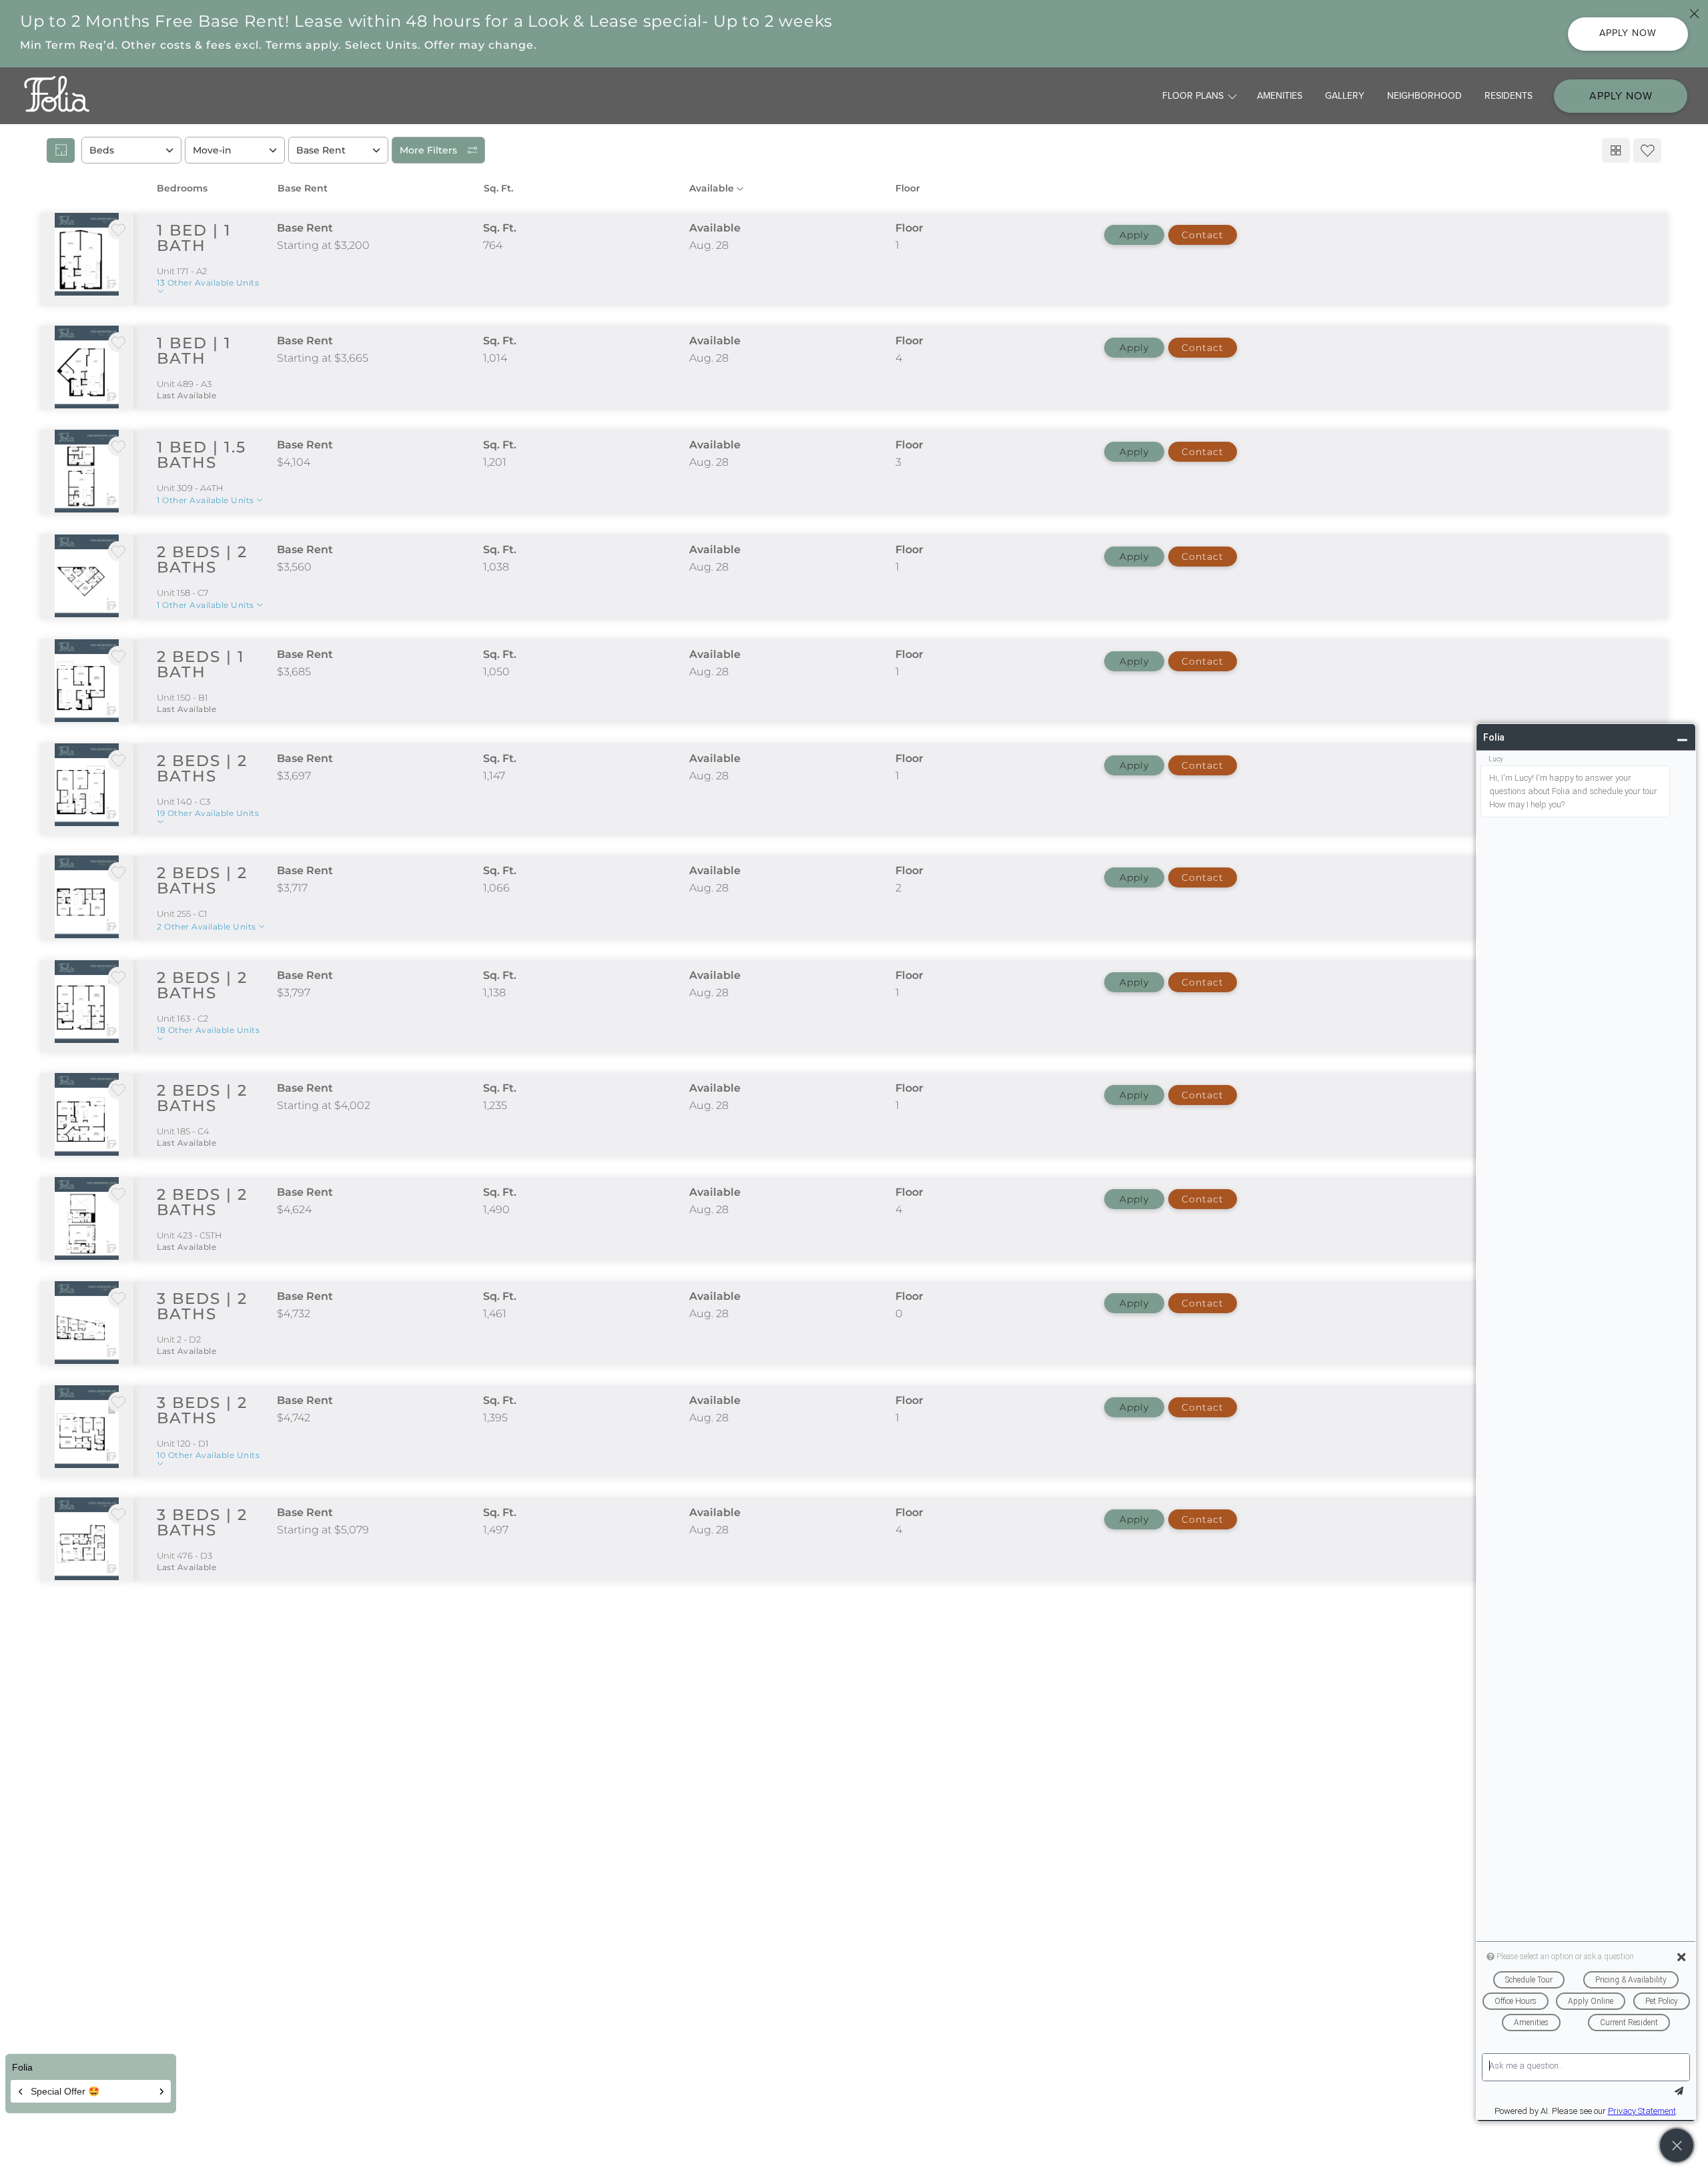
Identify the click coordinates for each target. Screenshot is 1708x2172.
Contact (1203, 235)
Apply (1134, 235)
